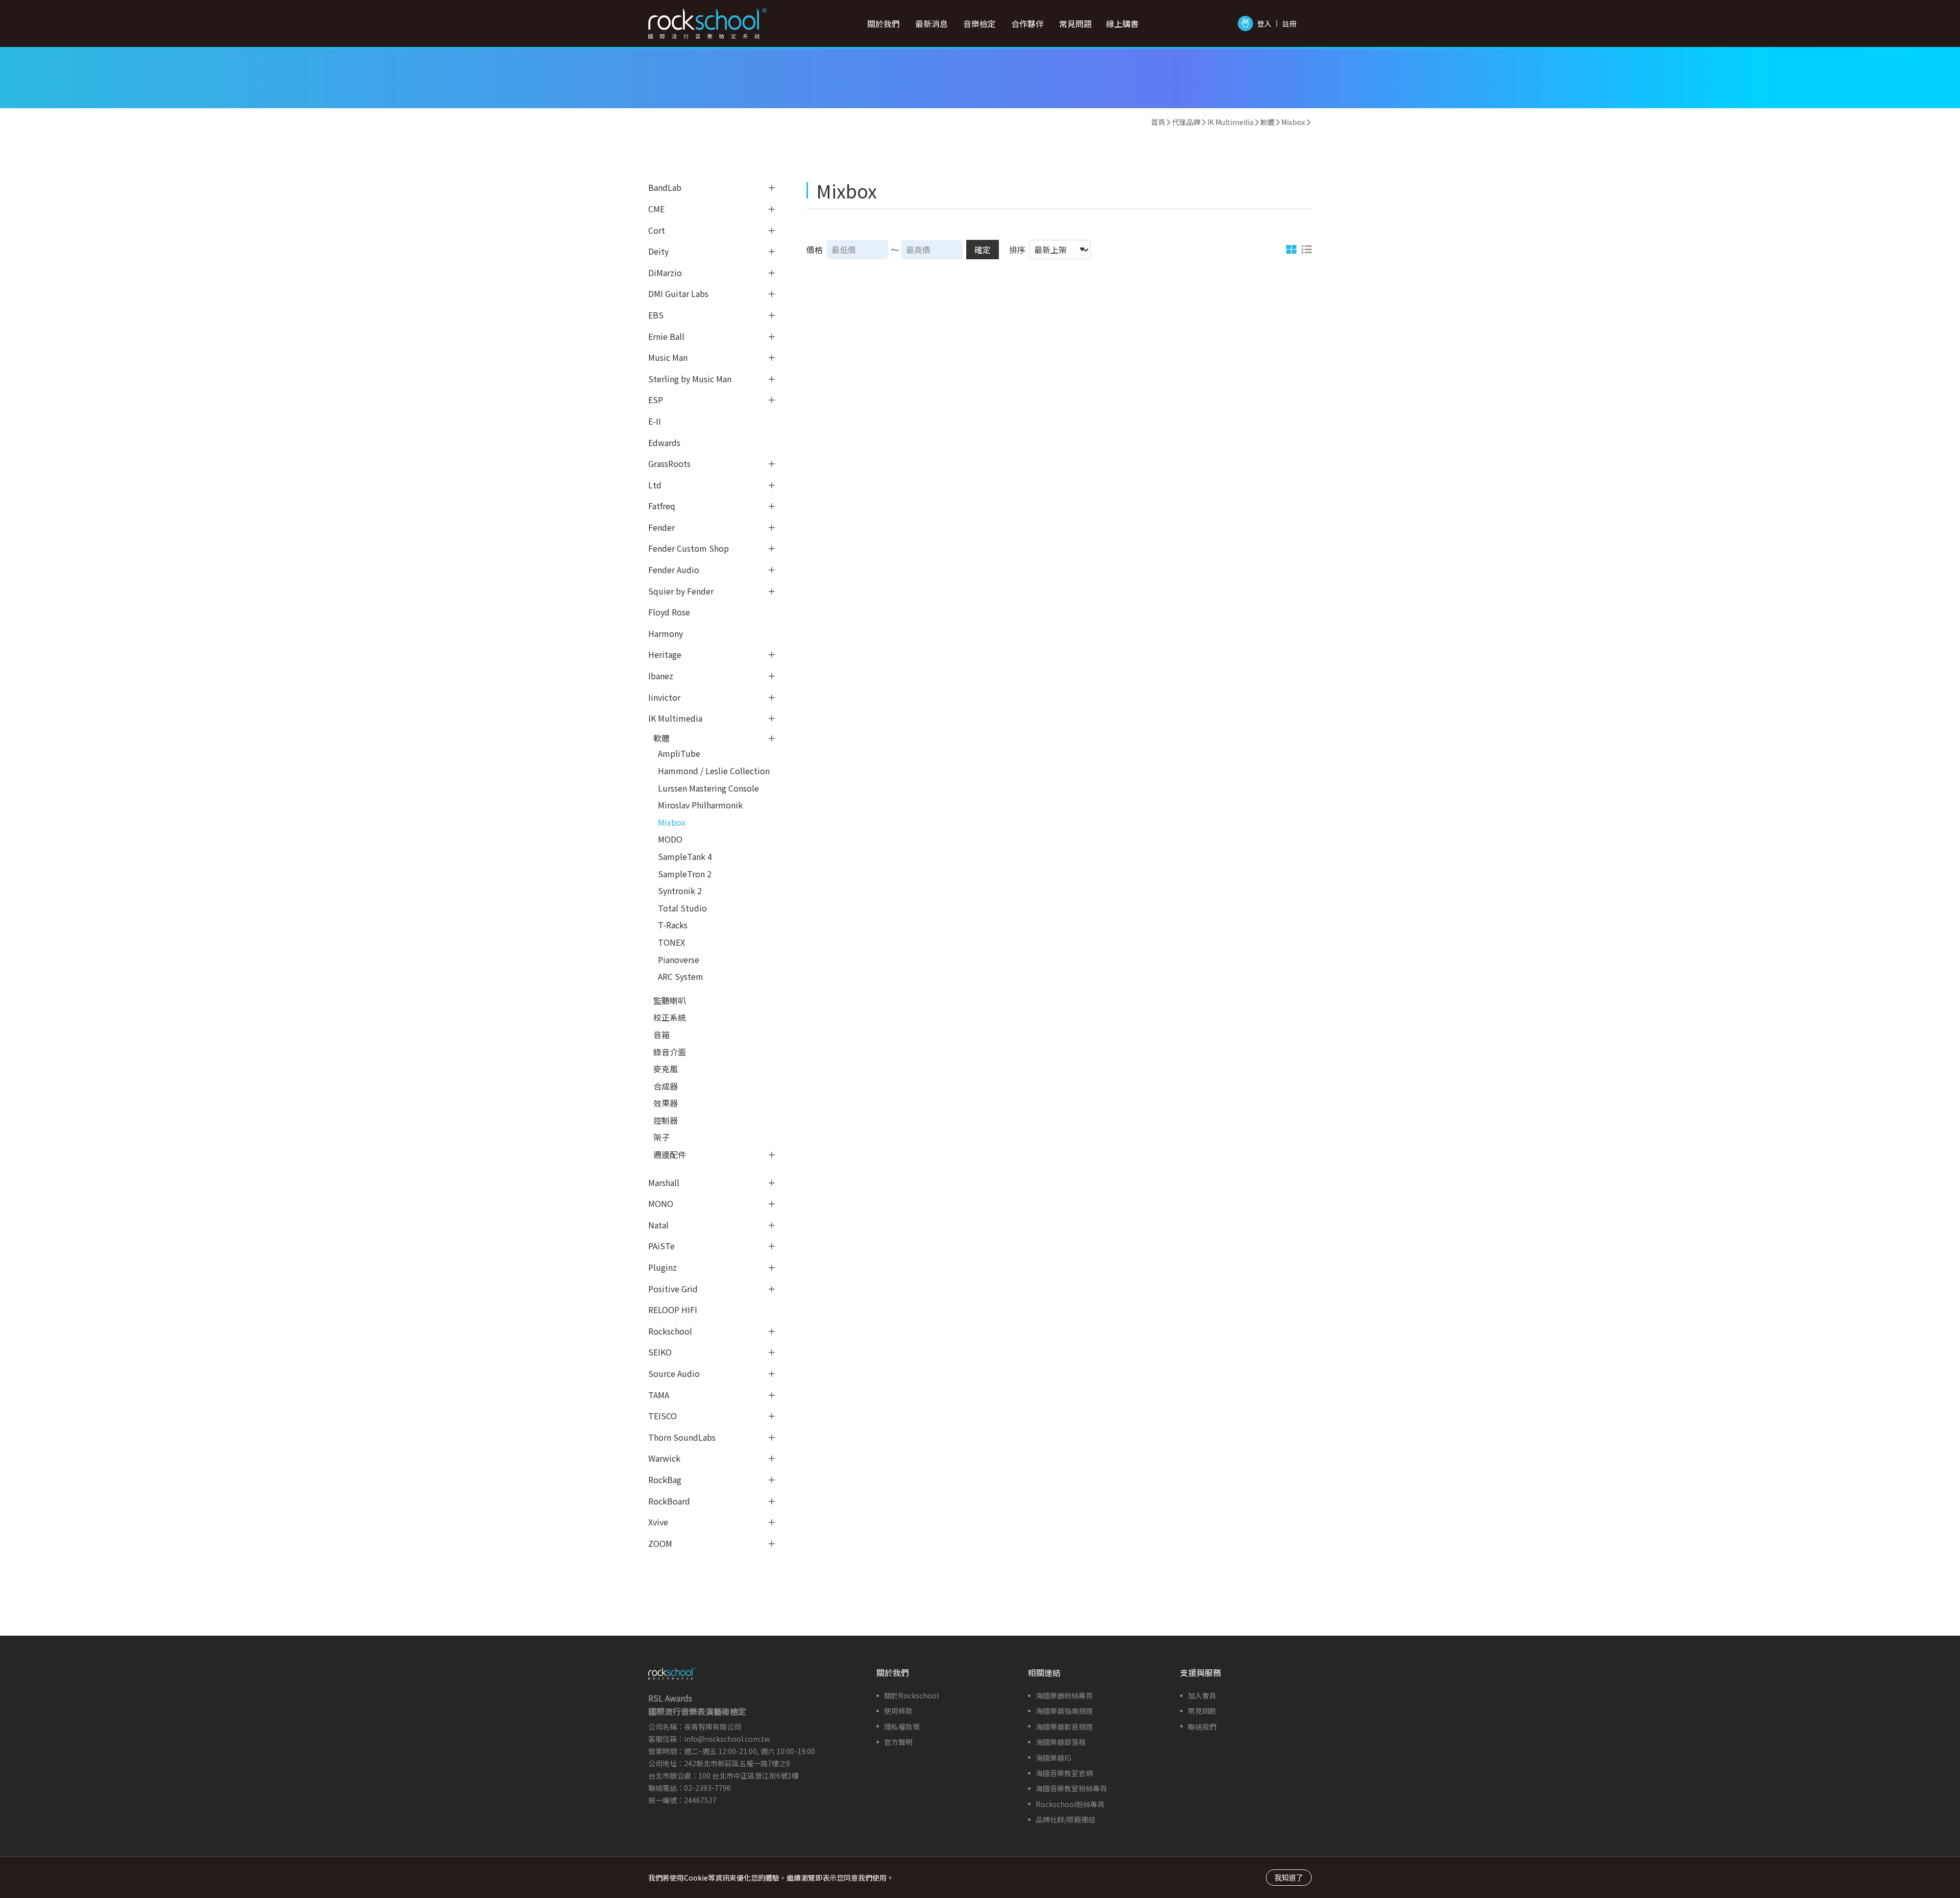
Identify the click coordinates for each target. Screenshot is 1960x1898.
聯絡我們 (1202, 1727)
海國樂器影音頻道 (1064, 1727)
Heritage (665, 654)
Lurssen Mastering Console (708, 788)
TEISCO (663, 1416)
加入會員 (1202, 1695)
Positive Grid (673, 1289)
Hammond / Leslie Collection (714, 771)
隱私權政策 (902, 1727)
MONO (661, 1203)
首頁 (1158, 122)
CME (656, 209)
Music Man (668, 357)
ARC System (681, 976)
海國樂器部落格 (1061, 1742)
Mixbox (1293, 122)
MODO (670, 839)
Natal (658, 1225)
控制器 (666, 1120)
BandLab (665, 187)
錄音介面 (670, 1052)
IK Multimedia (1230, 122)
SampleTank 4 (685, 856)
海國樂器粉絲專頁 (1064, 1695)
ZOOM (660, 1543)
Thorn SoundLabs (682, 1437)
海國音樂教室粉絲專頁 (1071, 1788)
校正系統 (670, 1017)
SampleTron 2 (685, 874)
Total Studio (682, 908)
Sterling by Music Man (690, 379)
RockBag (665, 1480)
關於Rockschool (911, 1695)
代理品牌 (1186, 122)
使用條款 (898, 1711)
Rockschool (670, 1331)
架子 (661, 1137)
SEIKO (660, 1352)
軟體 (1267, 122)
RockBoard (669, 1501)
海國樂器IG (1053, 1758)
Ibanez (661, 676)
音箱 (661, 1034)
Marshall (664, 1182)
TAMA (659, 1395)
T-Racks (673, 925)
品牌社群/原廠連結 (1065, 1819)
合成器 (666, 1086)
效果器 (666, 1103)
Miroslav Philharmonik (700, 805)
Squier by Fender (681, 591)
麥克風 (666, 1069)
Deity (658, 251)
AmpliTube (679, 753)
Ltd (655, 485)
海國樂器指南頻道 (1064, 1711)
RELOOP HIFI (673, 1310)
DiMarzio (665, 273)
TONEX (671, 942)
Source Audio (674, 1373)
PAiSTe (661, 1246)
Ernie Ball (666, 336)
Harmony (666, 633)
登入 (1264, 23)
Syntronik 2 (680, 891)
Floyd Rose (669, 612)
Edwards (664, 442)
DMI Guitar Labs (678, 293)
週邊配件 (670, 1154)
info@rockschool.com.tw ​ (728, 1739)
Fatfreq (662, 506)
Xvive (658, 1522)
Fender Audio (674, 570)
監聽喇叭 (670, 1000)
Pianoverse (679, 959)
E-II (655, 421)
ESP (656, 400)
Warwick (664, 1458)
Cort (657, 230)
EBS (656, 315)
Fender (661, 527)
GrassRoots (669, 463)
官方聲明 (898, 1742)
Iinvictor (664, 697)
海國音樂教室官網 (1064, 1773)
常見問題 (1202, 1711)
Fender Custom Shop (689, 548)
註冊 (1289, 23)
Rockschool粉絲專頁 (1070, 1804)
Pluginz (663, 1267)
